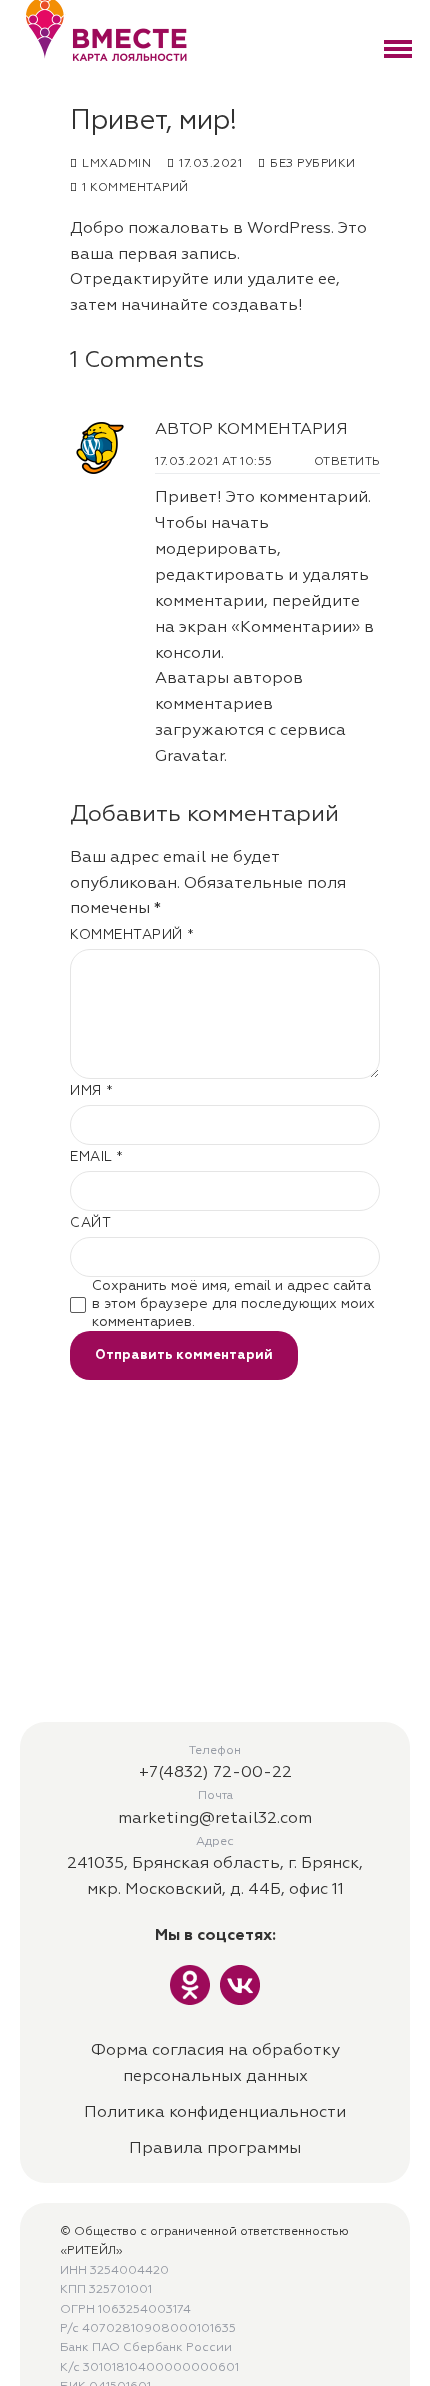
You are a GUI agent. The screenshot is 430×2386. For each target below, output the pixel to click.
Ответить (347, 462)
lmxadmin (115, 164)
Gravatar (189, 757)
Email (97, 1157)
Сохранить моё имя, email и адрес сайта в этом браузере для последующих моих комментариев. (233, 1304)
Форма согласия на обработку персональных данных (215, 2064)
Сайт (90, 1223)
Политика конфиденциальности (215, 2113)
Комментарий (132, 935)
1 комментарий (134, 188)
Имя (92, 1091)
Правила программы (215, 2149)
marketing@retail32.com (215, 1819)
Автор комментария (251, 430)
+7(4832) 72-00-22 (215, 1773)
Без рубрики (311, 164)
